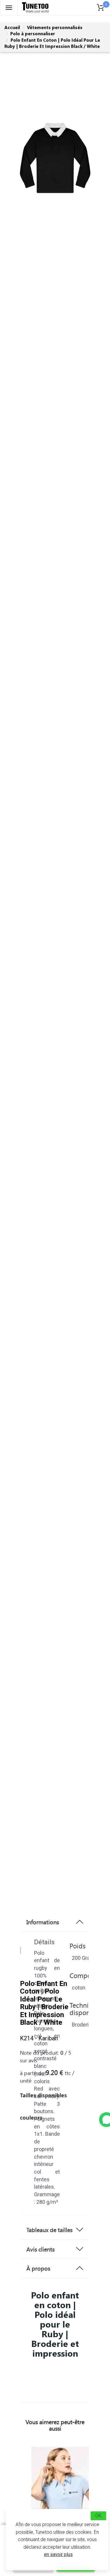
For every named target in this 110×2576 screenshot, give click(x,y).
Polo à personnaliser (33, 33)
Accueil (12, 27)
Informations (43, 1922)
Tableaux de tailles (49, 2230)
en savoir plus (58, 2554)
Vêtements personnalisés (55, 27)
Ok (98, 2516)
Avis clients (40, 2249)
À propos (38, 2268)
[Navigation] (9, 7)
